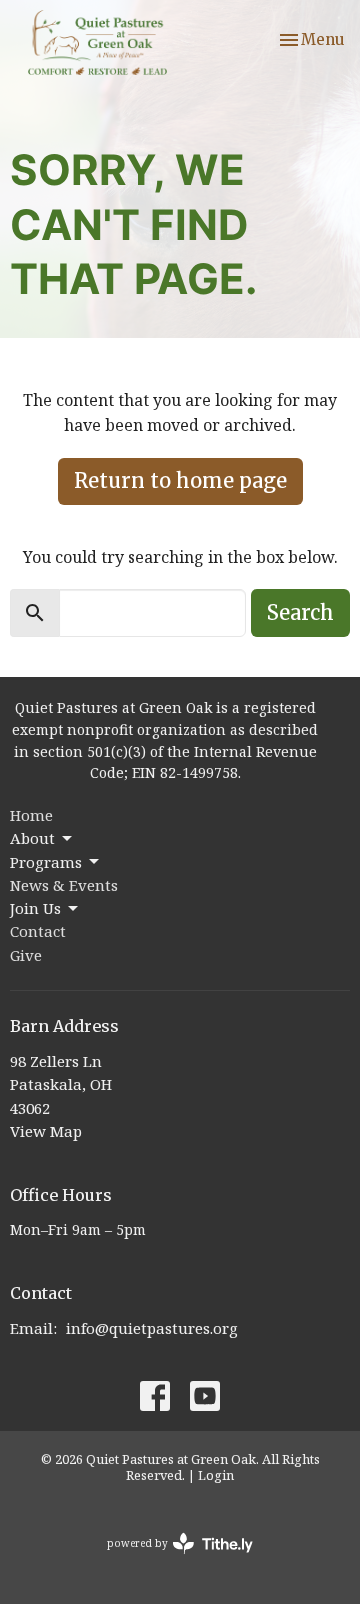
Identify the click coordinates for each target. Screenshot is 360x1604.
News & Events (64, 885)
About (32, 838)
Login (216, 1475)
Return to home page (180, 480)
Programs (46, 862)
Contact (38, 931)
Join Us (35, 908)
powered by (169, 1560)
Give (26, 955)
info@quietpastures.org (152, 1328)
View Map (46, 1131)
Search (300, 612)
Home (31, 815)
